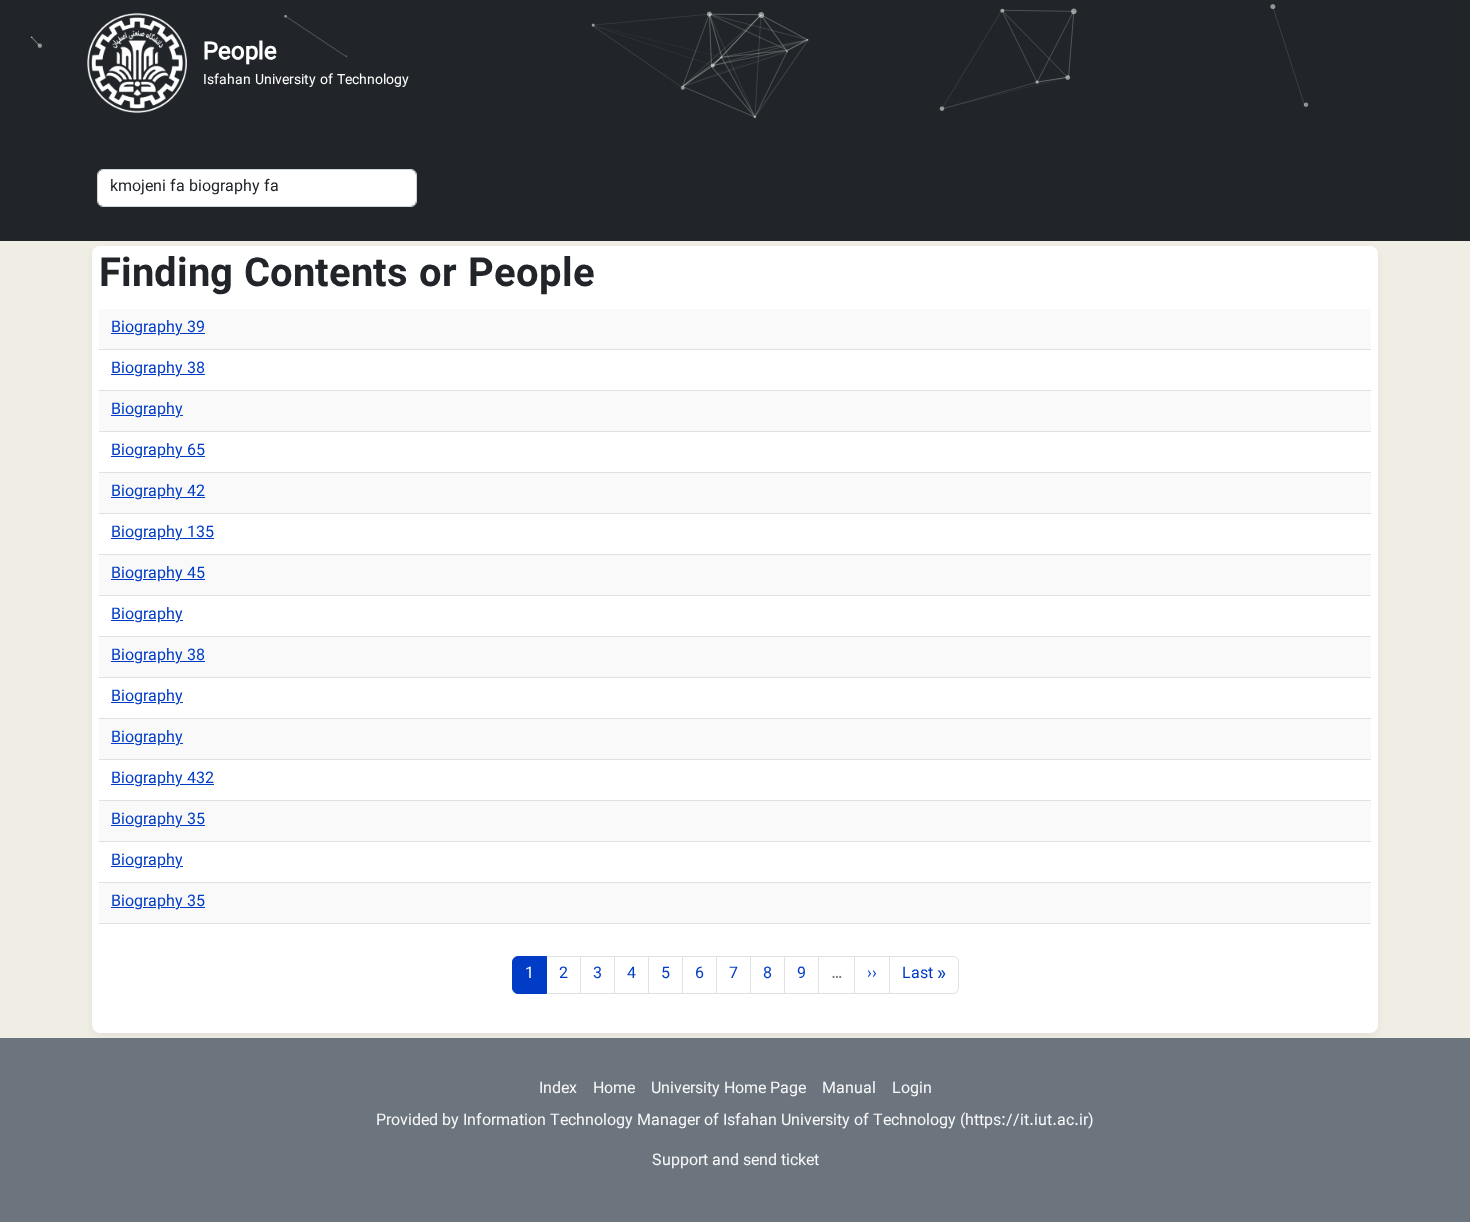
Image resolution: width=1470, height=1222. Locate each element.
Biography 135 (162, 533)
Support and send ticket (735, 1161)
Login (912, 1089)
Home (614, 1089)
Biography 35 (158, 820)
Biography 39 (158, 328)
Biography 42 (158, 492)
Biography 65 (158, 451)
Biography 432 (162, 779)
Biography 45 (158, 574)
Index (558, 1089)
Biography (147, 410)
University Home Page (728, 1089)
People (240, 53)
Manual (849, 1089)
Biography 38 (158, 369)
